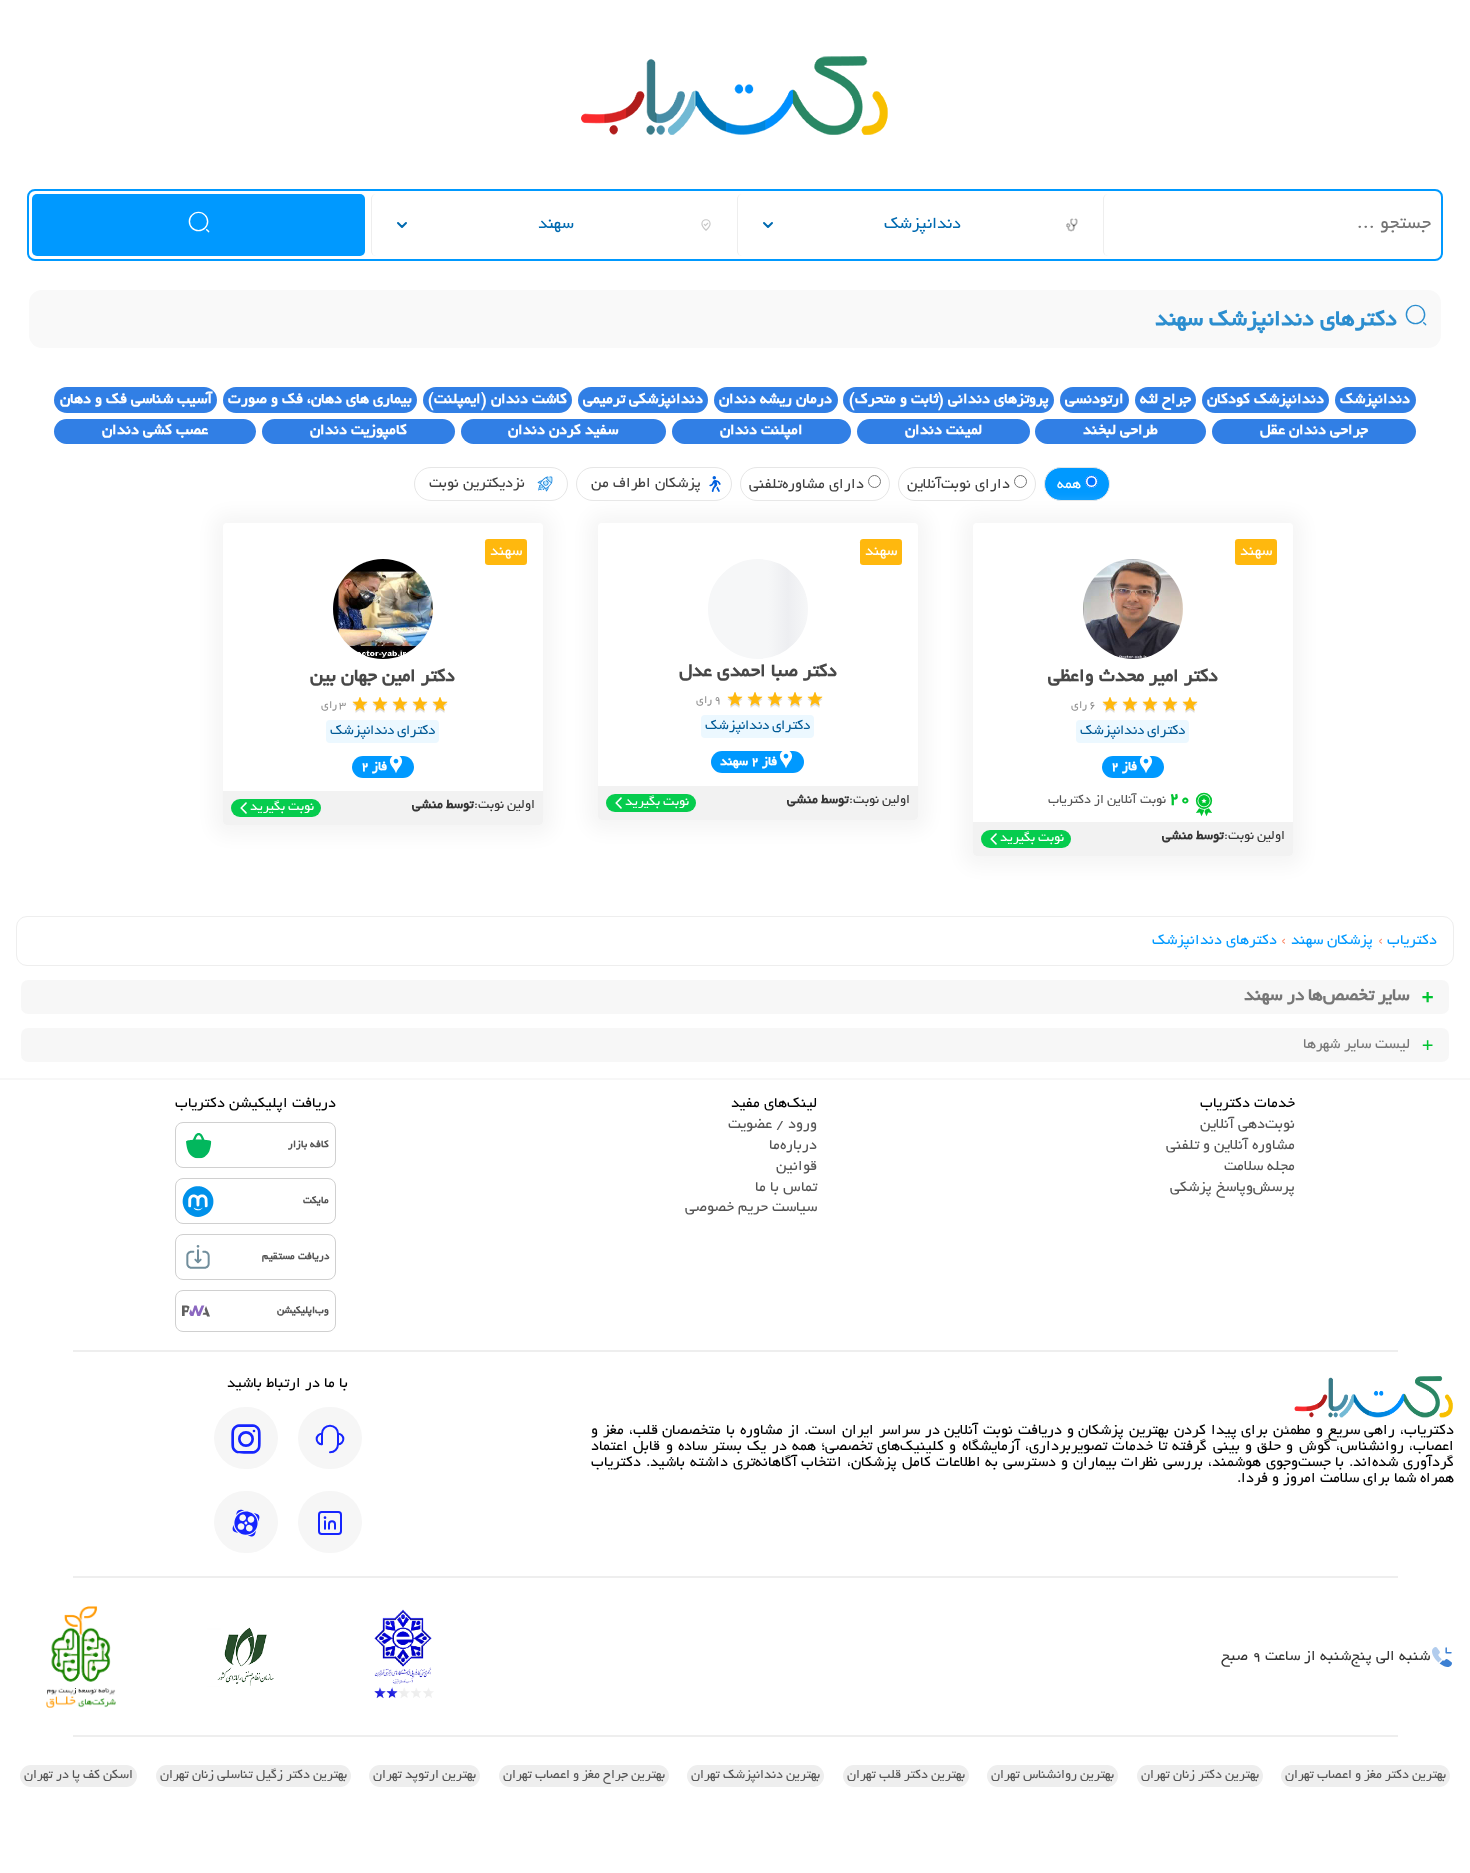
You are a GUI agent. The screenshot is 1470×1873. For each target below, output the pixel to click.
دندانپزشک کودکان (1265, 400)
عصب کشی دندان (155, 431)
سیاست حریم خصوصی (751, 1208)
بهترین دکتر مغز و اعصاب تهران (1365, 1776)
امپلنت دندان (761, 431)
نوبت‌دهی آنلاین (1247, 1125)
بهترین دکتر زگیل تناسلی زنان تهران (253, 1776)
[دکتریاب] (735, 133)
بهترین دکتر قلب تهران (906, 1776)
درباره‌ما (793, 1146)
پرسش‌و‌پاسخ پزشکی (1232, 1188)
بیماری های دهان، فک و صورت (320, 400)
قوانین (796, 1167)
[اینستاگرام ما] (246, 1452)
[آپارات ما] (246, 1536)
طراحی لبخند (1120, 431)
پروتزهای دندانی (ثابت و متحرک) (949, 400)
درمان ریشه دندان (775, 400)
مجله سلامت (1259, 1167)
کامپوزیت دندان (358, 431)
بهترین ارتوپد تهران (424, 1776)
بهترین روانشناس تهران (1052, 1776)
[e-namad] (403, 1656)
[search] (198, 225)
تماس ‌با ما (786, 1188)
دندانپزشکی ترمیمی (643, 400)
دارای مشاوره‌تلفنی (808, 485)
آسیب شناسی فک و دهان (136, 400)
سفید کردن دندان (563, 431)
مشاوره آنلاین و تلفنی (1230, 1146)
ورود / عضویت (772, 1125)
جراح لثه (1165, 400)
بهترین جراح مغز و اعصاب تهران (584, 1776)
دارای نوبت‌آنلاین (960, 485)
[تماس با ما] (330, 1452)
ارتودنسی (1094, 400)
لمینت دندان (943, 431)
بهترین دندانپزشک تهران (755, 1776)
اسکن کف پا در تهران (78, 1776)
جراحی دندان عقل (1314, 431)
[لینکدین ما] (330, 1536)
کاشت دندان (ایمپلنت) (497, 400)
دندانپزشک (1375, 400)
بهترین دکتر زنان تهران (1200, 1776)
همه (1071, 485)
